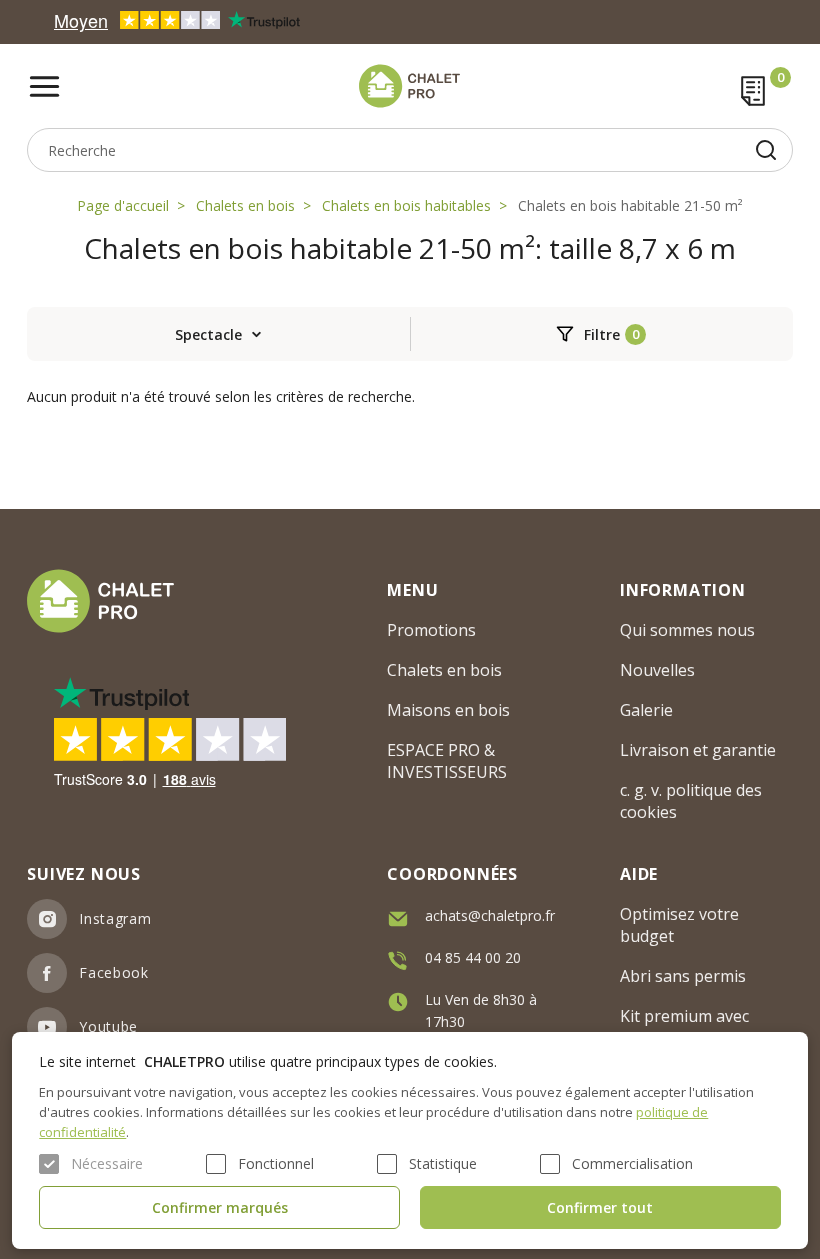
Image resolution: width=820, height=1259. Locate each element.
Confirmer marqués (220, 1207)
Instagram (115, 918)
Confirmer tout (600, 1207)
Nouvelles (657, 670)
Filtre (602, 334)
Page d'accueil (123, 205)
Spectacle (208, 334)
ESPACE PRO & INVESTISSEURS (447, 761)
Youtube (108, 1026)
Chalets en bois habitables (406, 205)
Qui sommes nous (687, 630)
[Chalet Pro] (409, 86)
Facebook (114, 972)
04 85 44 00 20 (473, 957)
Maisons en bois (448, 710)
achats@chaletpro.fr (490, 915)
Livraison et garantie (698, 750)
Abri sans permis (683, 976)
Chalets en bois (245, 205)
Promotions (431, 630)
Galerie (646, 710)
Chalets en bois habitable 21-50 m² (630, 205)
